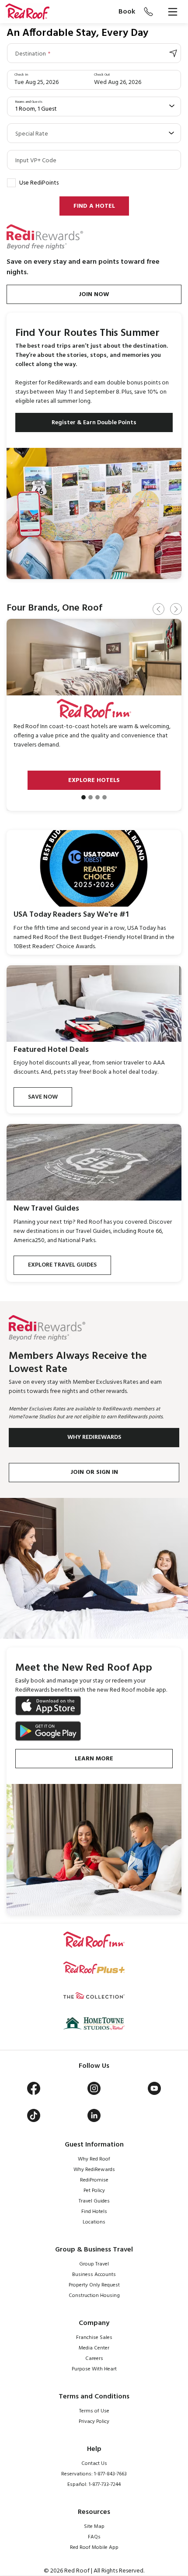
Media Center (94, 2348)
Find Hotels (94, 2212)
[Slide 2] (91, 797)
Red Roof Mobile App (94, 2548)
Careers (94, 2359)
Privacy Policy (94, 2422)
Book (127, 12)
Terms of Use (94, 2411)
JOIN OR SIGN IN (94, 1472)
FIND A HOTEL (94, 206)
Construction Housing (94, 2296)
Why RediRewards (94, 2170)
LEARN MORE (94, 1759)
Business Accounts (94, 2275)
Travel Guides (94, 2201)
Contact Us (94, 2464)
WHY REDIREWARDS (94, 1437)
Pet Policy (94, 2191)
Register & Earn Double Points (94, 423)
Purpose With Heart (94, 2369)
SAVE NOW (43, 1097)
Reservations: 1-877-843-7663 (94, 2474)
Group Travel (94, 2264)
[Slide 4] (104, 797)
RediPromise (94, 2180)
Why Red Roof (94, 2159)
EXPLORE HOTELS (94, 780)
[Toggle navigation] (173, 12)
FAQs (94, 2537)
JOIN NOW (94, 295)
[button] (27, 12)
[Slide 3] (97, 797)
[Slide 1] (84, 797)
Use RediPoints (39, 183)
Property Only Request (94, 2285)
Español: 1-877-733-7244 (94, 2485)
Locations (94, 2222)
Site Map (94, 2527)
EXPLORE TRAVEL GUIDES (62, 1265)
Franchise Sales (94, 2338)
